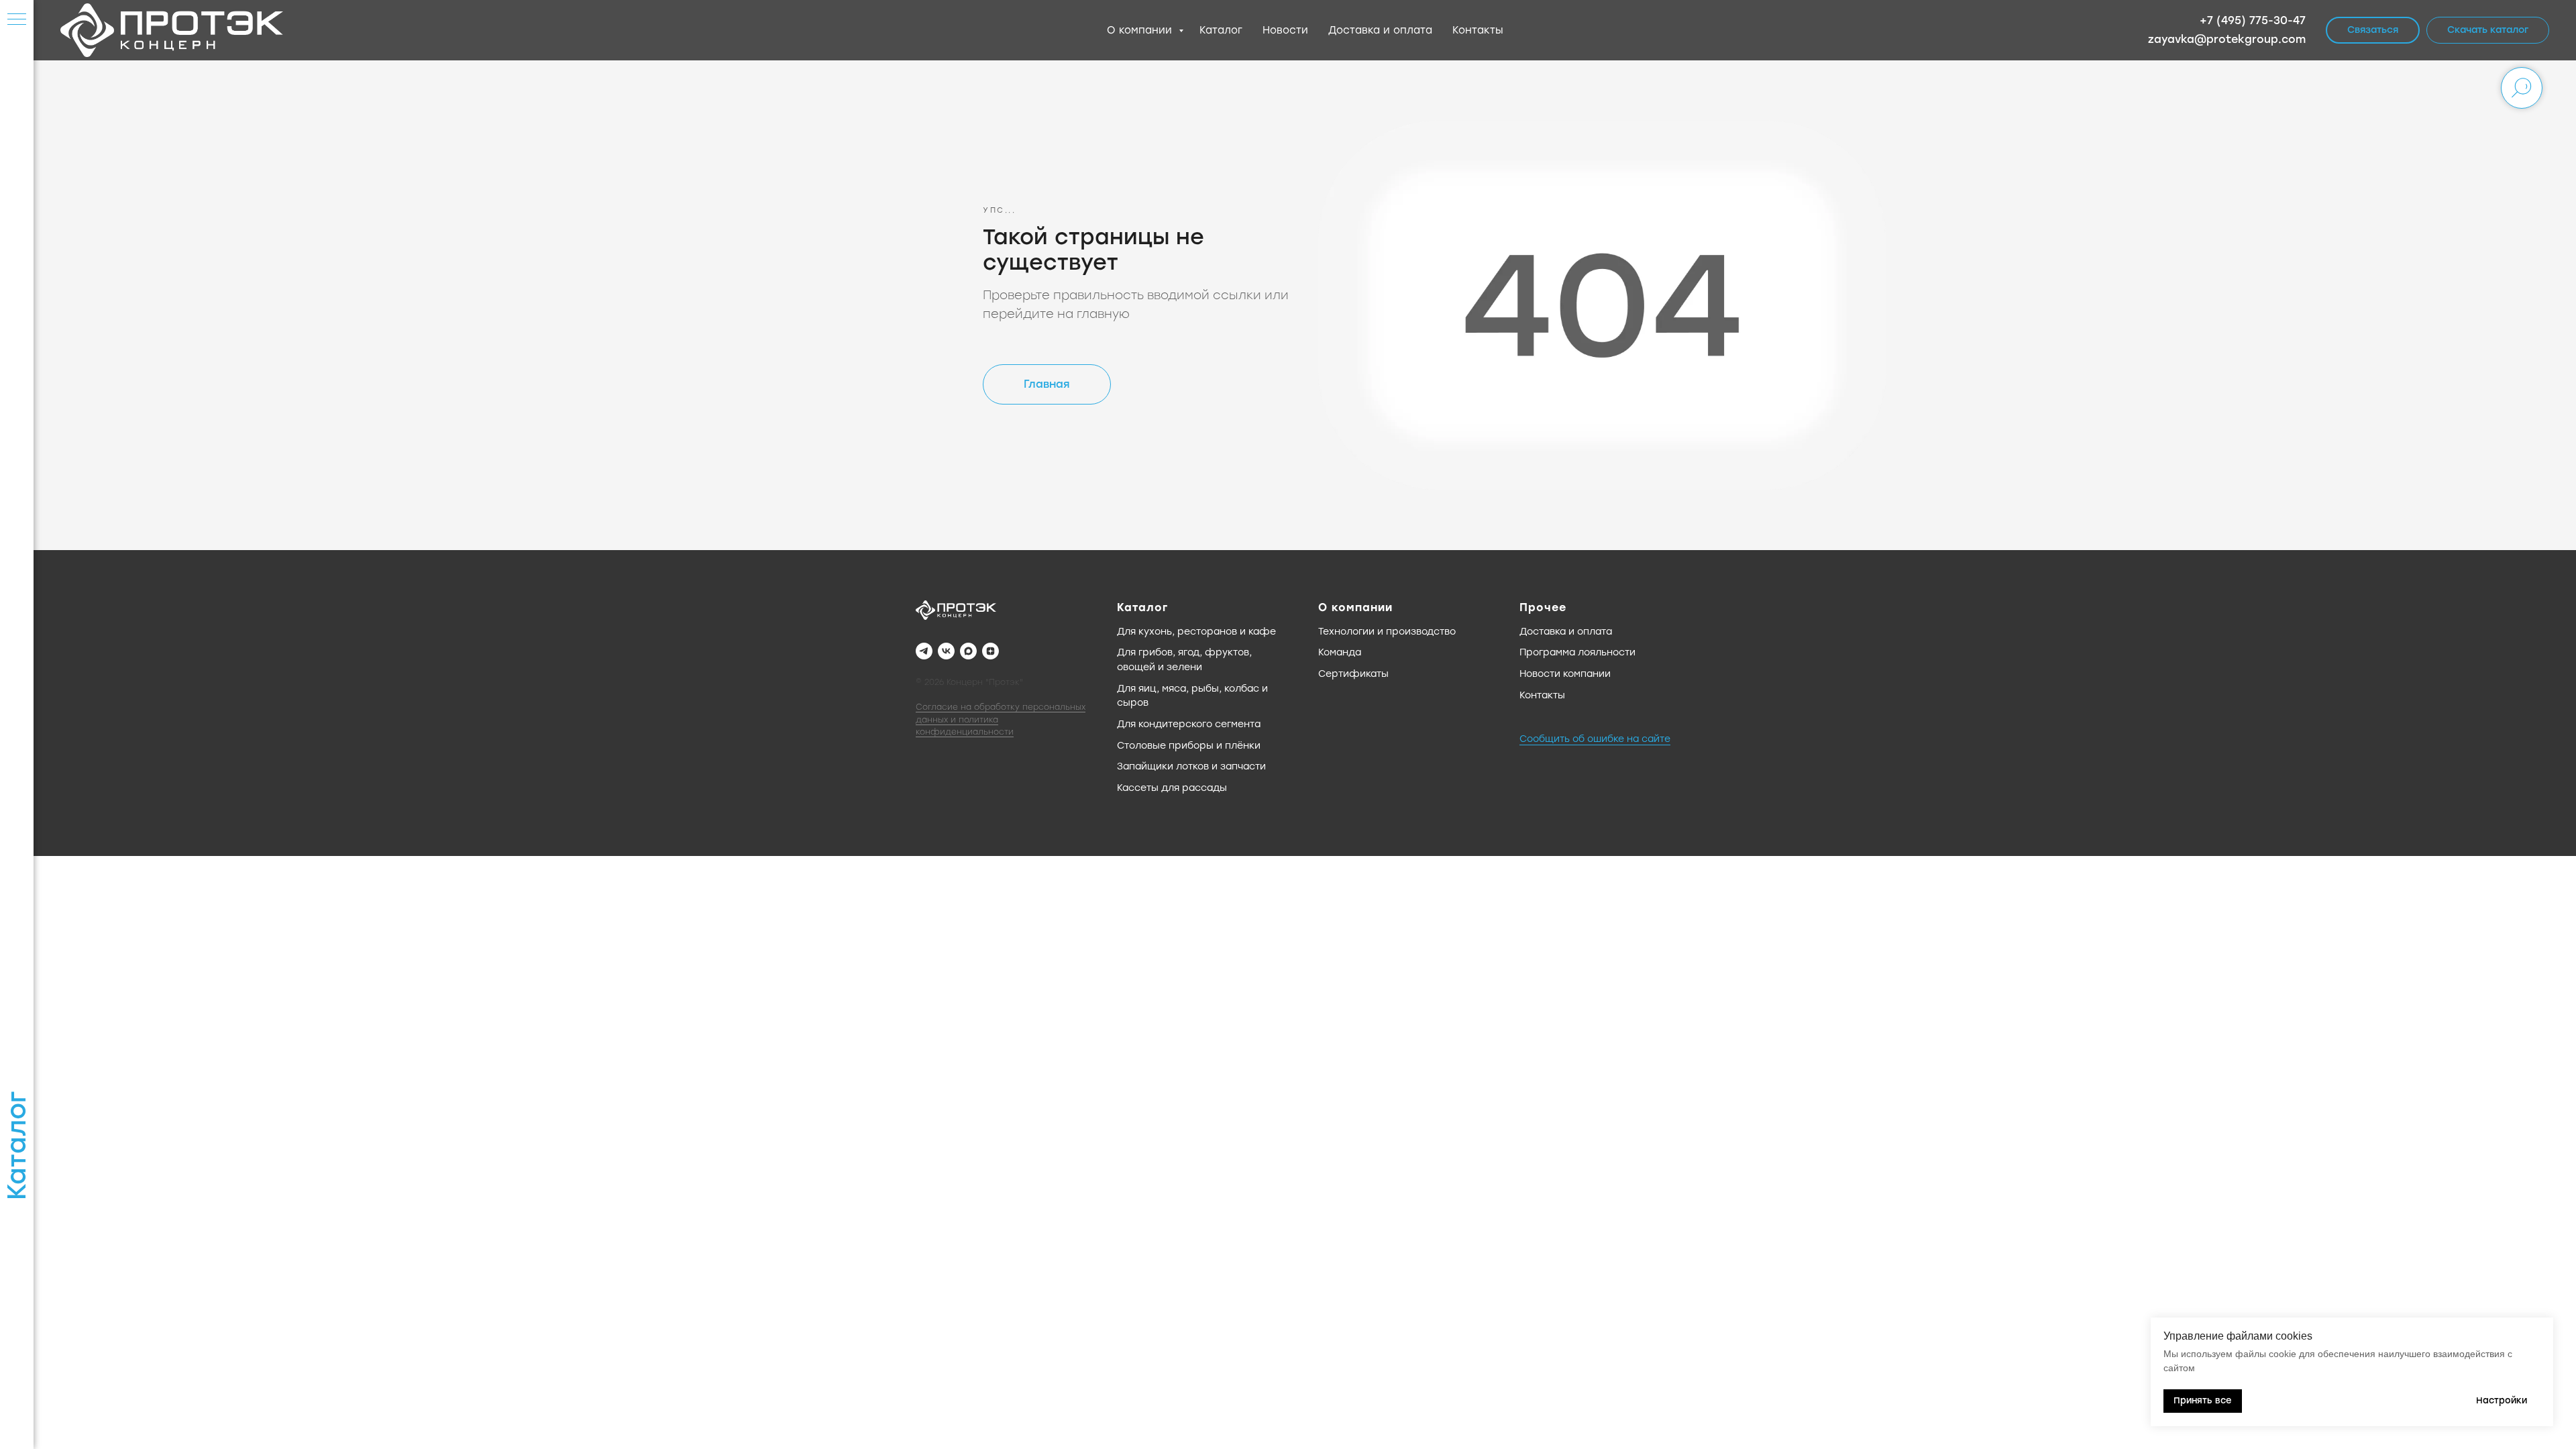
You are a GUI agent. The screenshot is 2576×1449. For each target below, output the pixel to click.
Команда (1340, 652)
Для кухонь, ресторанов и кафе (1196, 632)
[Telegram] (924, 651)
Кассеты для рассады (1172, 788)
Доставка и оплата (1380, 30)
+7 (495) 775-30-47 (2253, 20)
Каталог (1221, 30)
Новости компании (1565, 674)
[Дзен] (990, 651)
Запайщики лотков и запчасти (1191, 766)
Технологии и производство (1387, 632)
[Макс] (968, 651)
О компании (1141, 30)
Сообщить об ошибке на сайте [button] (1595, 739)
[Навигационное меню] (17, 20)
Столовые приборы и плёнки (1189, 746)
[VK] (946, 651)
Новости (1285, 30)
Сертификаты (1353, 674)
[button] (2373, 30)
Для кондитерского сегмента (1189, 724)
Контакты (1478, 30)
